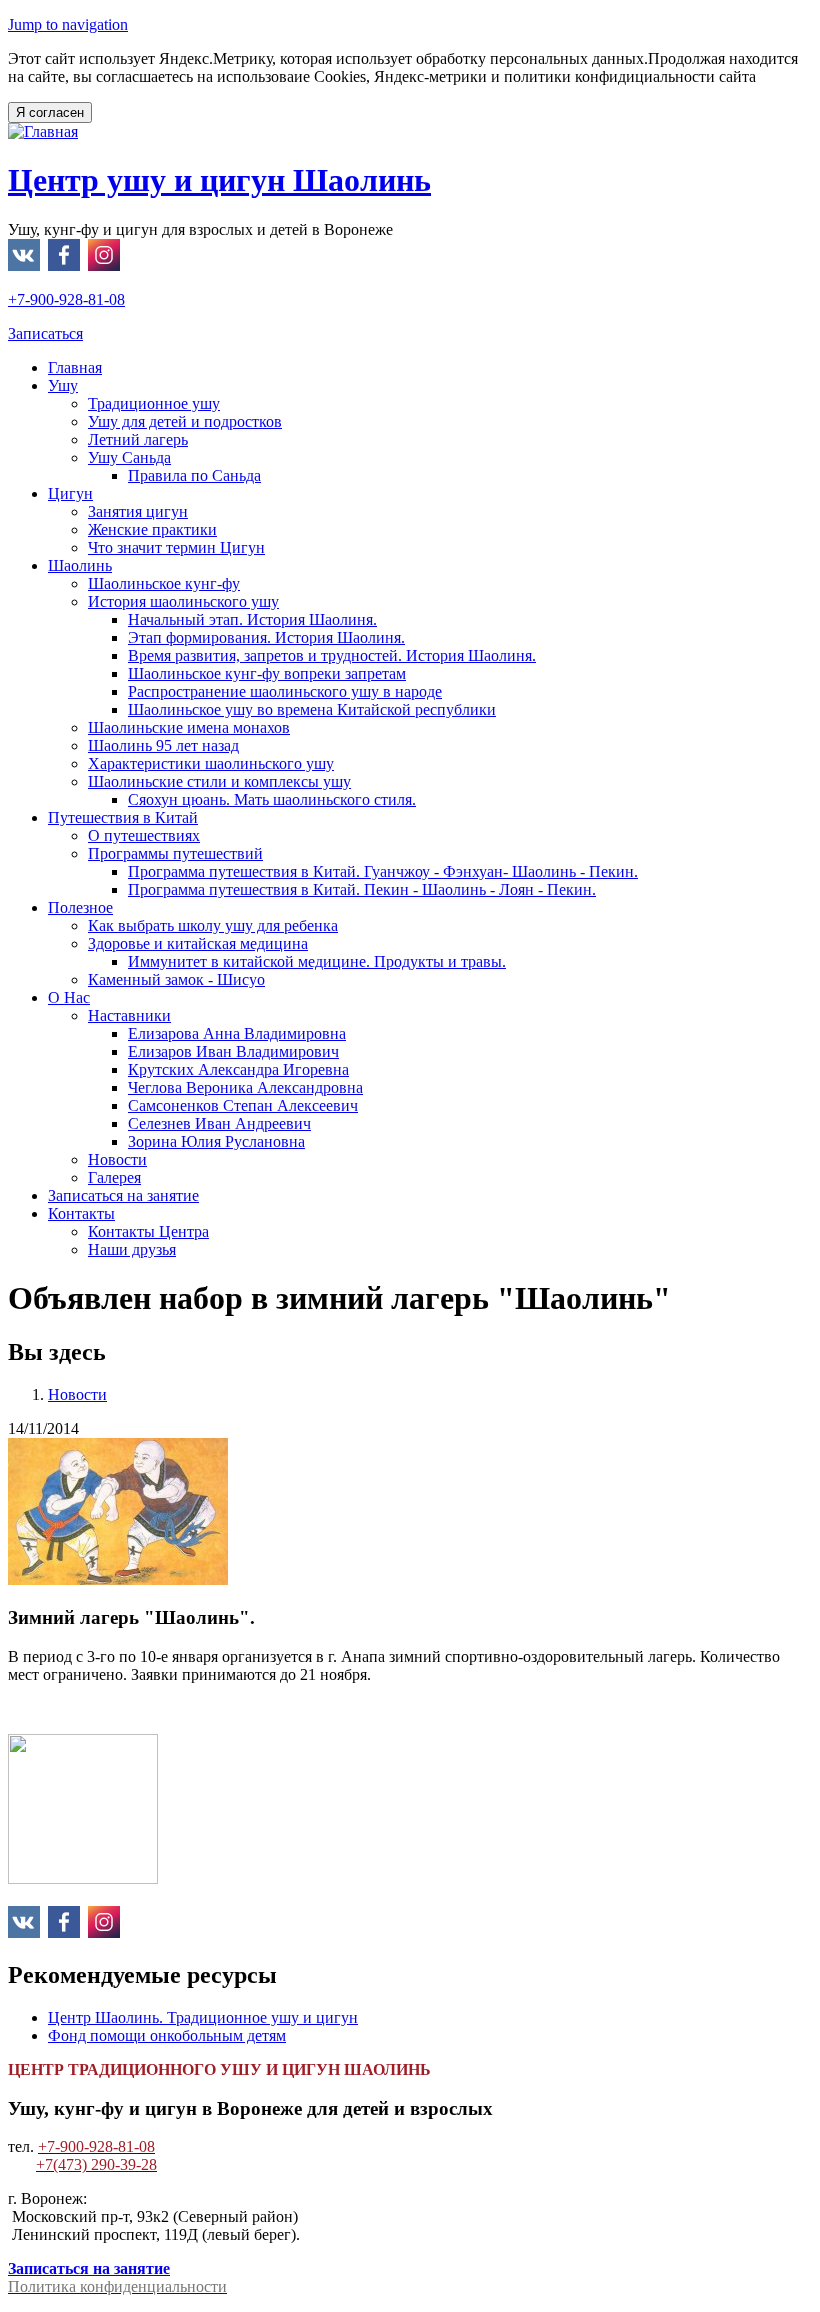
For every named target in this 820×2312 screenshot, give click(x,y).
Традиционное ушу (154, 403)
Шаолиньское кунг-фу (164, 583)
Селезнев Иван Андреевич (219, 1123)
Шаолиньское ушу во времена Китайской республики (312, 709)
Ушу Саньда (129, 457)
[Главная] (43, 131)
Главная (75, 367)
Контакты (81, 1213)
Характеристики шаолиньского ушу (211, 763)
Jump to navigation (68, 24)
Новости (117, 1159)
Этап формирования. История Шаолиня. (266, 637)
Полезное (80, 907)
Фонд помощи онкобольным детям (167, 2035)
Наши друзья (132, 1249)
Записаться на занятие (123, 1195)
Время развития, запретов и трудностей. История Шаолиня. (332, 655)
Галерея (114, 1177)
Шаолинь (80, 565)
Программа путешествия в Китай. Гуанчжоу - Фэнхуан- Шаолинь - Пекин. (383, 871)
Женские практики (152, 529)
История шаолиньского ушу (183, 601)
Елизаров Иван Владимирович (233, 1051)
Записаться (45, 333)
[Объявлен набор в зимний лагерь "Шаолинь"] (118, 1579)
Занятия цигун (138, 511)
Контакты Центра (148, 1231)
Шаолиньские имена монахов (189, 727)
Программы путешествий (175, 853)
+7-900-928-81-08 (66, 299)
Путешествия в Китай (123, 817)
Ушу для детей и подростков (185, 421)
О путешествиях (144, 835)
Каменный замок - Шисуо (176, 979)
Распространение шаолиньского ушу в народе (285, 691)
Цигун (70, 493)
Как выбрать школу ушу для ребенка (213, 925)
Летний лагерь (138, 439)
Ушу (63, 385)
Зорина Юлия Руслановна (216, 1141)
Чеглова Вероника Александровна (245, 1087)
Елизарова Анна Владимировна (237, 1033)
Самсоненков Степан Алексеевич (243, 1105)
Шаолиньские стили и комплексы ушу (219, 781)
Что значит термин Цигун (176, 547)
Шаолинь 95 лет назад (163, 745)
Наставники (129, 1015)
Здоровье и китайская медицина (198, 943)
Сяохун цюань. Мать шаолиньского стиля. (272, 799)
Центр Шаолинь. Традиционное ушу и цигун (203, 2017)
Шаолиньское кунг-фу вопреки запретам (267, 673)
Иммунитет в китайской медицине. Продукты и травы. (317, 961)
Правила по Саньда (194, 475)
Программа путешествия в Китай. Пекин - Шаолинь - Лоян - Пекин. (362, 889)
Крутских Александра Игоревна (238, 1069)
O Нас (69, 997)
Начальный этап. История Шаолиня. (252, 619)
